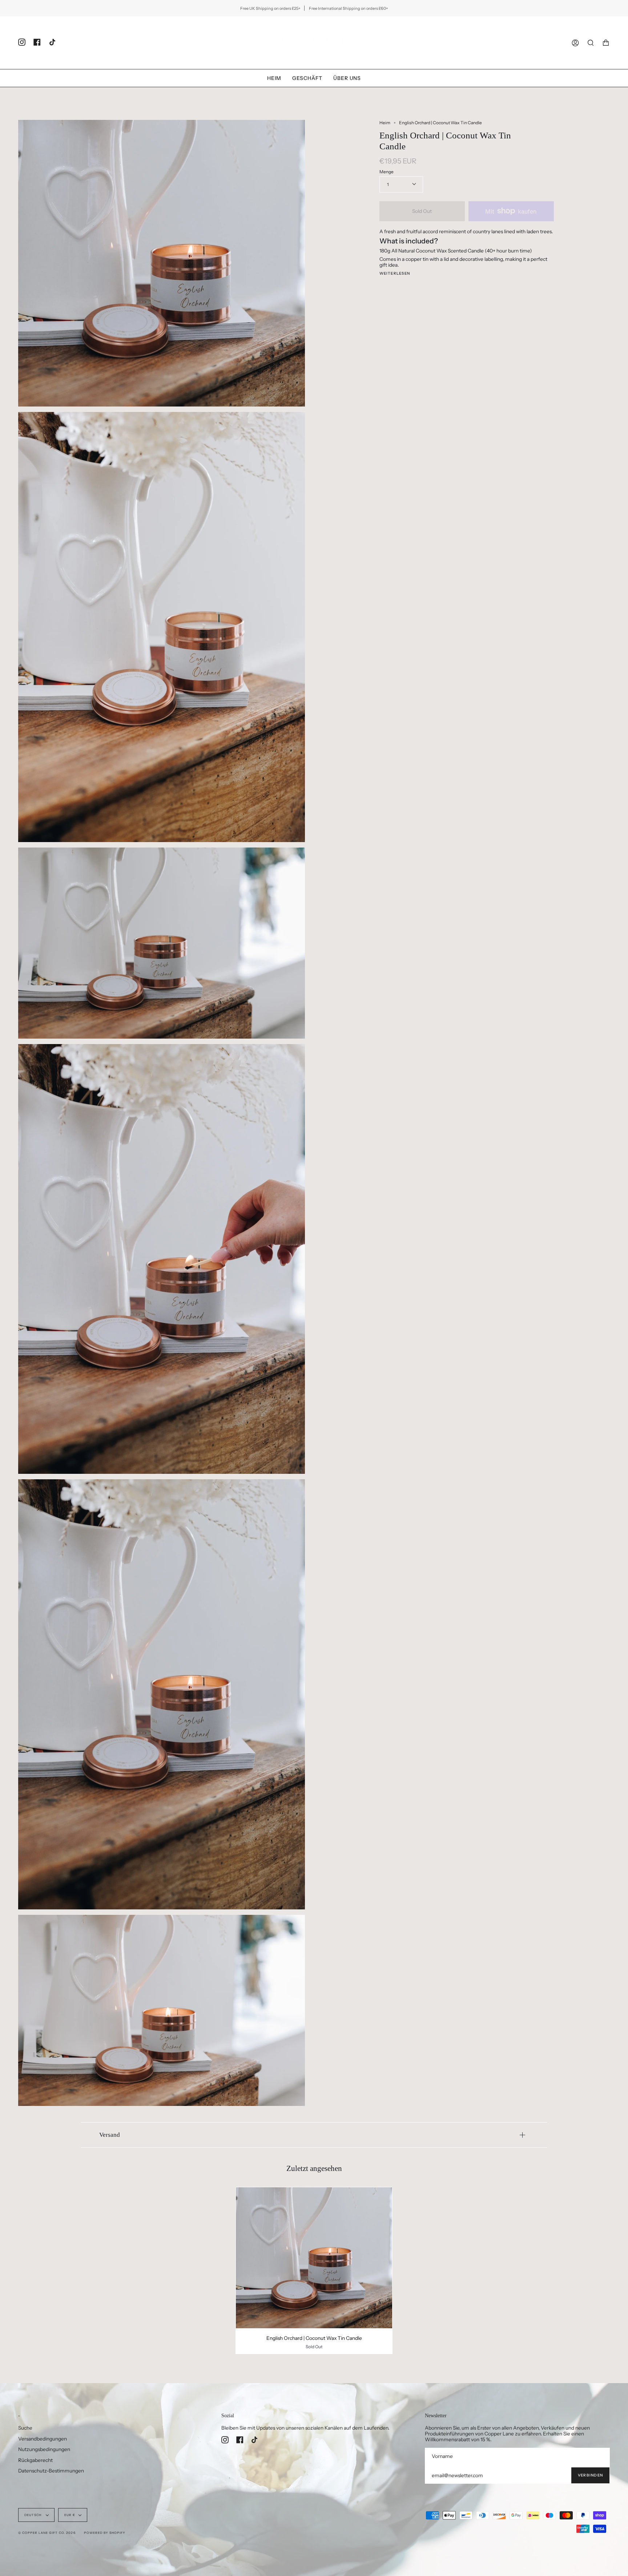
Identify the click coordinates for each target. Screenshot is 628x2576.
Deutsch (33, 2515)
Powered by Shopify (105, 2533)
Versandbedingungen (43, 2439)
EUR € (70, 2515)
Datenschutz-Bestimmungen (51, 2471)
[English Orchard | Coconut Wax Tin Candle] (314, 2258)
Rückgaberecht (35, 2460)
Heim (385, 123)
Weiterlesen (395, 274)
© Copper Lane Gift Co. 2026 (47, 2533)
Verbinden (590, 2475)
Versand (110, 2135)
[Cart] (606, 43)
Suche (25, 2428)
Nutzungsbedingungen (44, 2449)
